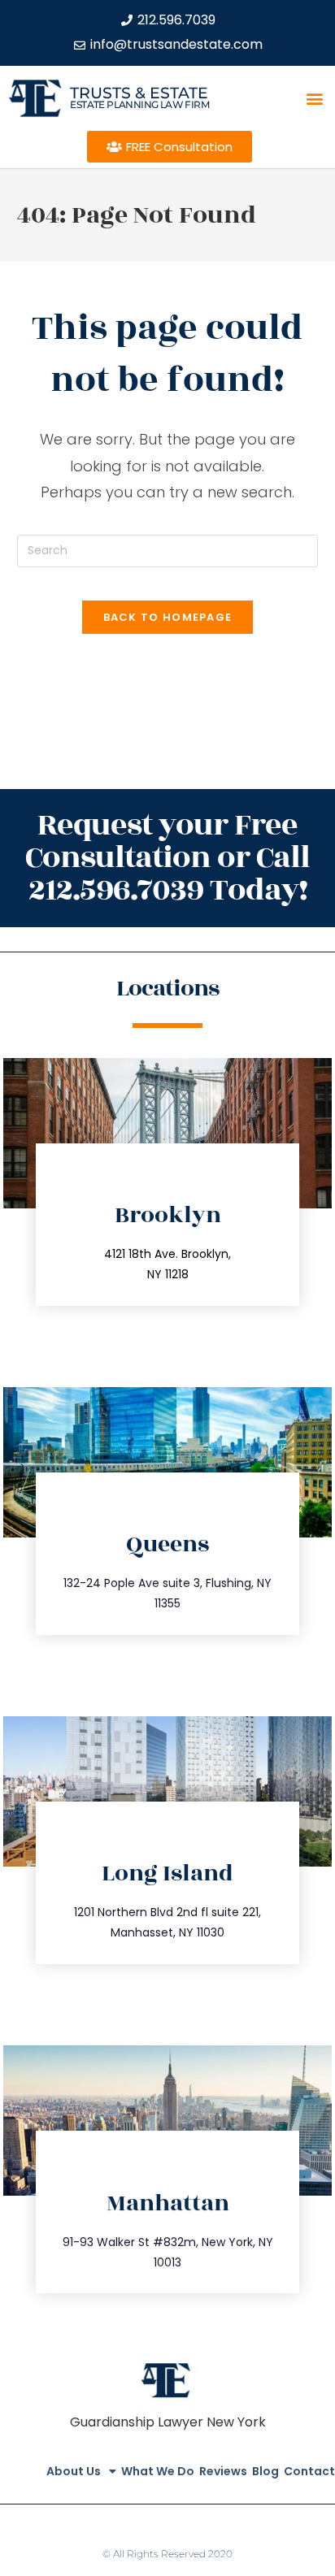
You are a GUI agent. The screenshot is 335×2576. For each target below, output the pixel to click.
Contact (309, 2471)
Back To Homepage (168, 617)
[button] (315, 98)
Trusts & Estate (139, 93)
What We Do (158, 2471)
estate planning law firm (139, 104)
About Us (74, 2471)
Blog (265, 2471)
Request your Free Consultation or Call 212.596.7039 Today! (167, 858)
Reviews (223, 2471)
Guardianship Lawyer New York (168, 2422)
